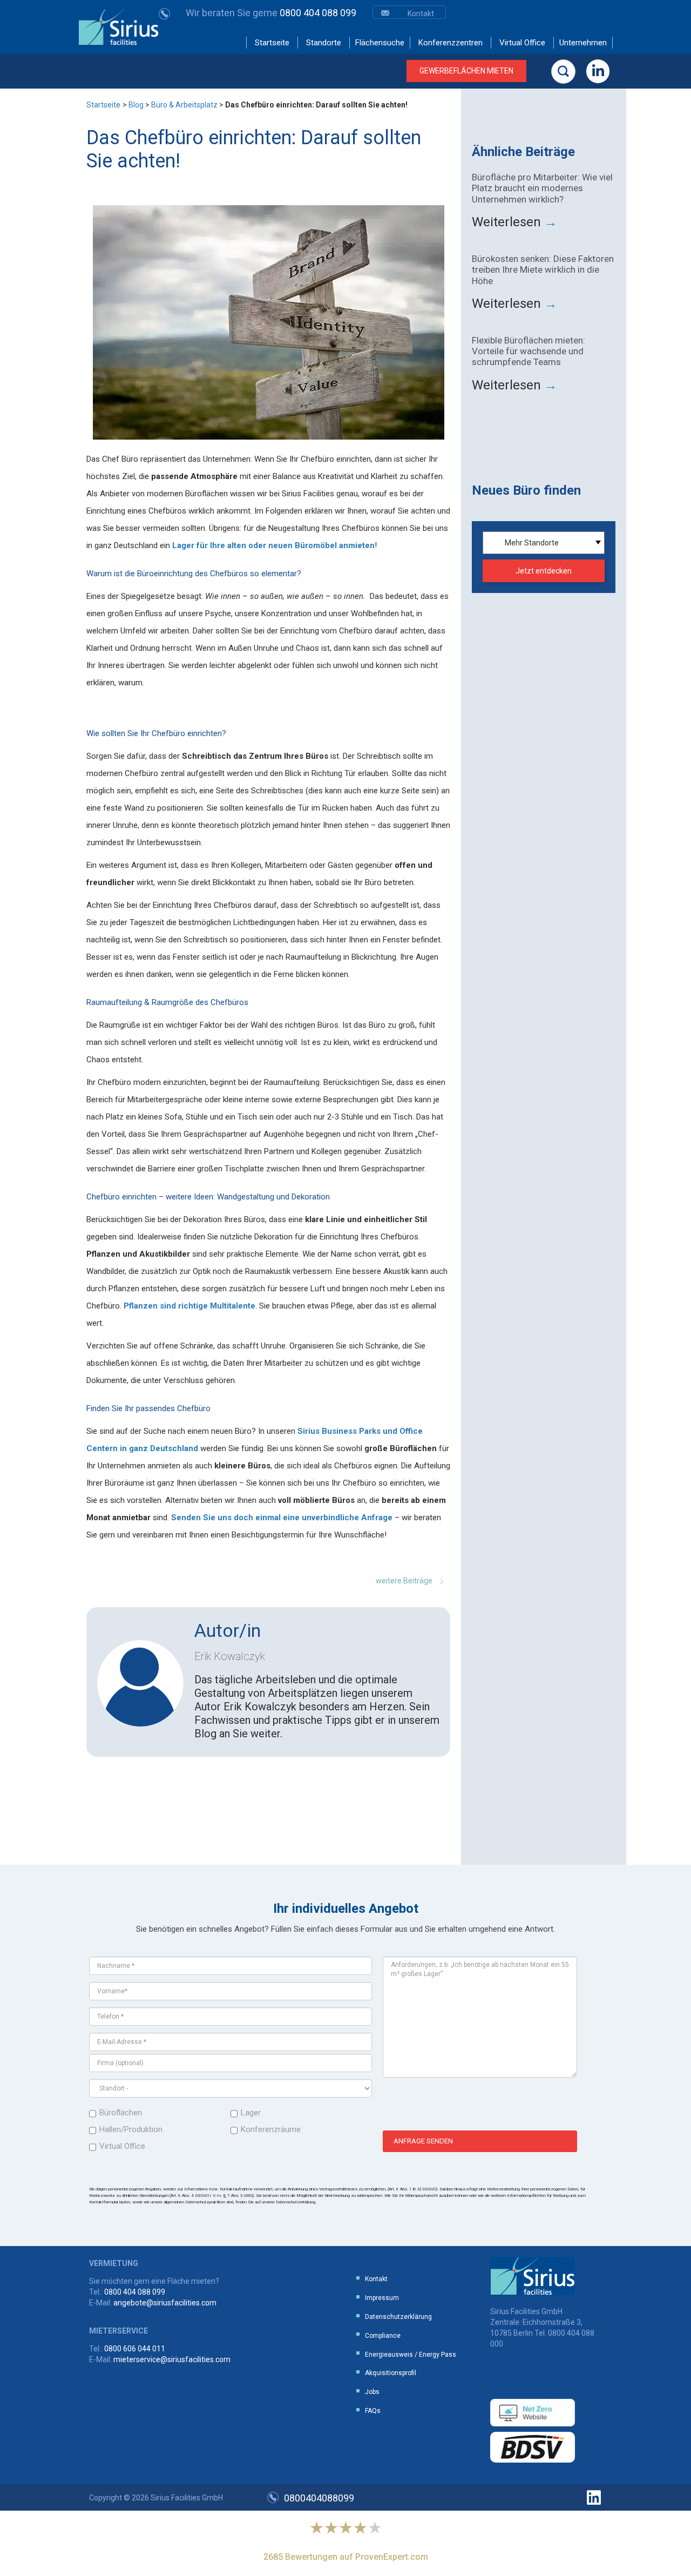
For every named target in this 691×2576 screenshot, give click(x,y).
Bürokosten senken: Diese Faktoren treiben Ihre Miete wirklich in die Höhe (543, 270)
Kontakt (421, 14)
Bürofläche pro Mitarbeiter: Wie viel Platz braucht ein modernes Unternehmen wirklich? (542, 188)
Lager (251, 2113)
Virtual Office (122, 2146)
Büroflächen (121, 2113)
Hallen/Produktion (131, 2129)
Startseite (103, 105)
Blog (136, 105)
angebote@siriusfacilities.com (165, 2303)
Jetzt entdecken (544, 571)
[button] (563, 72)
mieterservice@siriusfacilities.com (172, 2359)
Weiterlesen (514, 222)
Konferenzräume (271, 2129)
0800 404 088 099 (271, 13)
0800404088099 (319, 2498)
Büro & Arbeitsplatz (184, 105)
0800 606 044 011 (135, 2349)
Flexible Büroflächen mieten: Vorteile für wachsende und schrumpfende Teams (529, 351)
